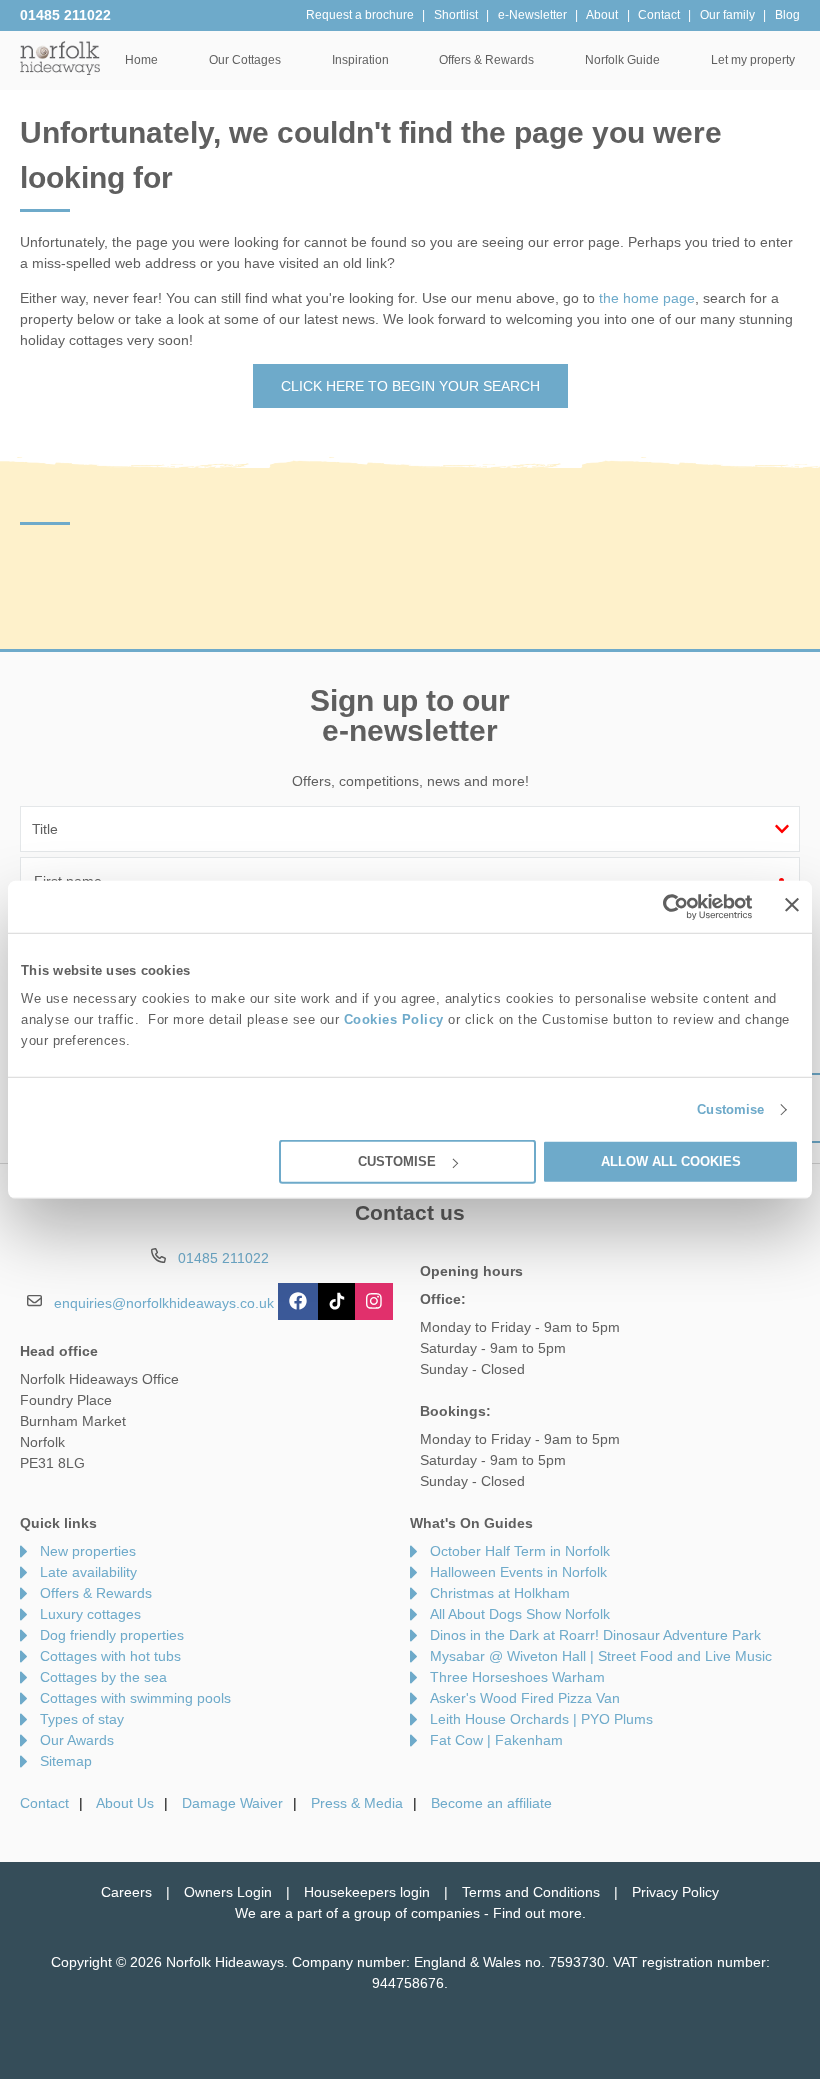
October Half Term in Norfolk (520, 1551)
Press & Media (357, 1803)
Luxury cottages (90, 1614)
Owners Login (228, 1892)
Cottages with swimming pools (135, 1698)
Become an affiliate (491, 1803)
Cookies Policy (394, 1019)
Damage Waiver (232, 1803)
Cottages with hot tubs (110, 1656)
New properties (88, 1551)
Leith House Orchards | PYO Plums (541, 1719)
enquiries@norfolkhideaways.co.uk (164, 1303)
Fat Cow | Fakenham (496, 1740)
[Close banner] (792, 905)
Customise (730, 1109)
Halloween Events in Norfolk (518, 1572)
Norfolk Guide (622, 60)
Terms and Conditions (531, 1892)
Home (141, 60)
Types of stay (82, 1719)
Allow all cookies (671, 1161)
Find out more (537, 1913)
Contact (44, 1803)
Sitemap (66, 1761)
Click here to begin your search (410, 386)
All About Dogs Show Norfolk (520, 1614)
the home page (647, 298)
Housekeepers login (367, 1892)
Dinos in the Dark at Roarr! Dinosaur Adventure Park (595, 1635)
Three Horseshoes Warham (517, 1677)
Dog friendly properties (112, 1635)
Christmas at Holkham (500, 1593)
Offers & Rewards (96, 1593)
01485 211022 (65, 15)
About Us (125, 1803)
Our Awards (77, 1740)
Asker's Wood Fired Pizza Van (525, 1698)
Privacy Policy (675, 1892)
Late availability (88, 1572)
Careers (126, 1892)
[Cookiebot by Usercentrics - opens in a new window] (665, 906)
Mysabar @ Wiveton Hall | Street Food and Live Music (601, 1656)
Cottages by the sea (103, 1677)
